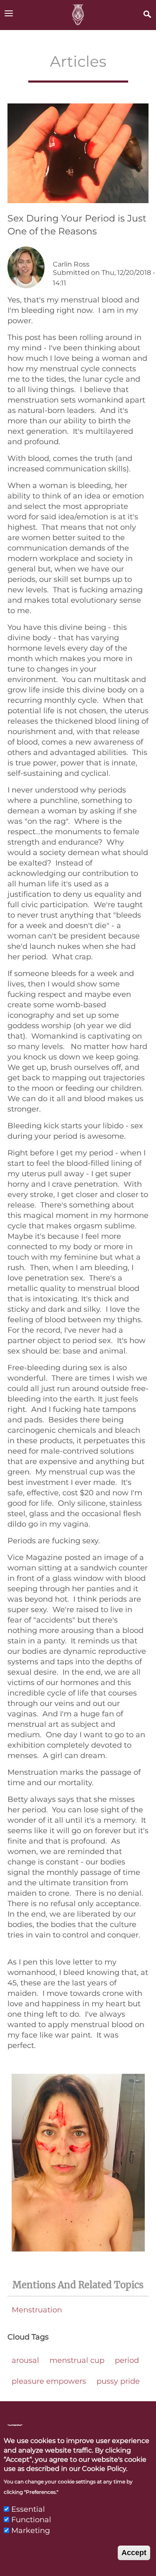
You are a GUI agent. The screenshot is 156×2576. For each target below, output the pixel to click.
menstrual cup (77, 2360)
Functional (31, 2520)
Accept (134, 2553)
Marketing (31, 2531)
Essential (28, 2509)
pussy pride (118, 2381)
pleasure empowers (49, 2381)
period (127, 2360)
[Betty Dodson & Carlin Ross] (78, 15)
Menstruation (37, 2310)
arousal (25, 2360)
